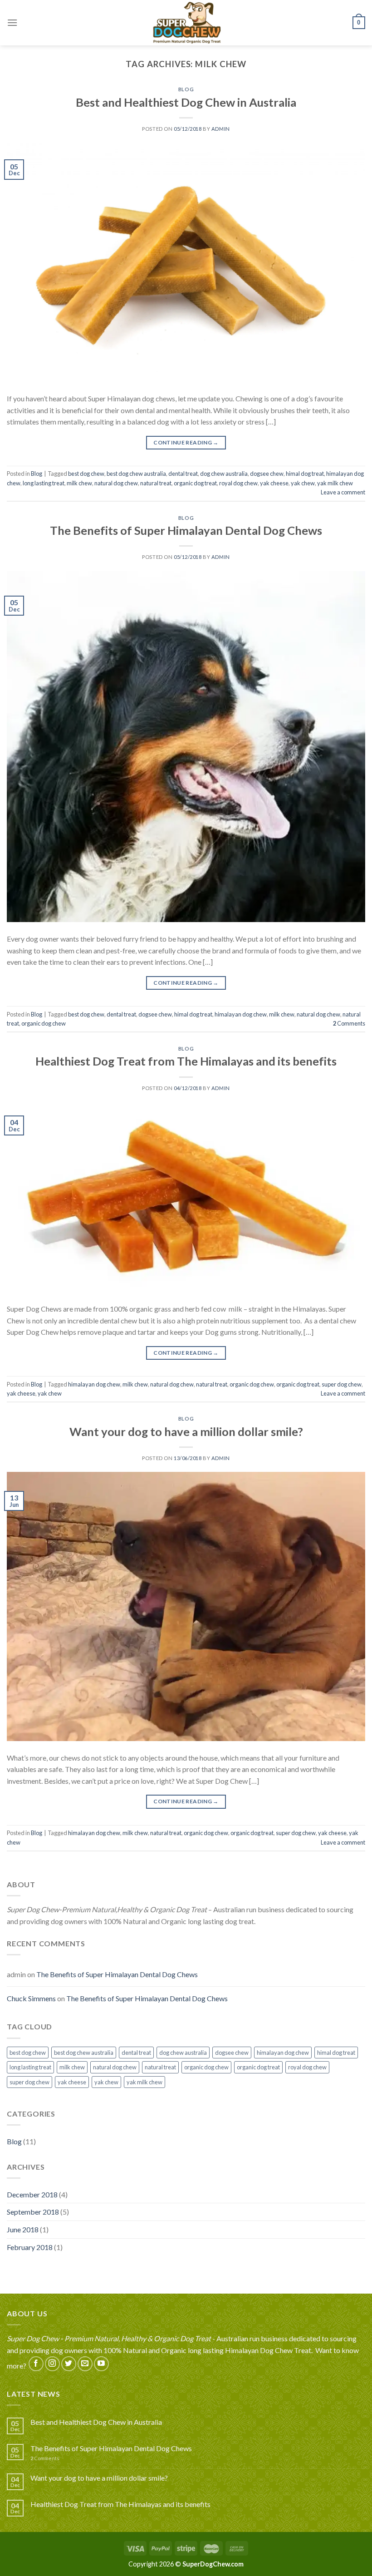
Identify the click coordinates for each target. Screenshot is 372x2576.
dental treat (183, 474)
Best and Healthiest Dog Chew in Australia (186, 102)
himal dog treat (305, 474)
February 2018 (30, 2247)
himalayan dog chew (241, 1014)
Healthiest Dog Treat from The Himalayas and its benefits (186, 1061)
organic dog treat (195, 483)
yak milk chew (335, 483)
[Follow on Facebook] (36, 2364)
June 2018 (23, 2229)
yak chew (303, 483)
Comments (349, 1023)
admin (221, 129)
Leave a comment (343, 492)
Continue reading (186, 442)
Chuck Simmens (31, 1998)
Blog (186, 89)
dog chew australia (224, 474)
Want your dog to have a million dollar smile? (186, 1431)
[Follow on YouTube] (101, 2364)
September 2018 (33, 2212)
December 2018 (32, 2194)
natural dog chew (116, 483)
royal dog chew (238, 483)
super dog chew (342, 1384)
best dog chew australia (136, 474)
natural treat (156, 483)
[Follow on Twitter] (69, 2364)
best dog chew (86, 474)
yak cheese (274, 483)
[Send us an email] (85, 2364)
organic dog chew (44, 1023)
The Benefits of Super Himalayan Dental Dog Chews (186, 530)
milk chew (79, 483)
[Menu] (12, 22)
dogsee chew (267, 474)
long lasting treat (44, 483)
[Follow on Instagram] (52, 2364)
